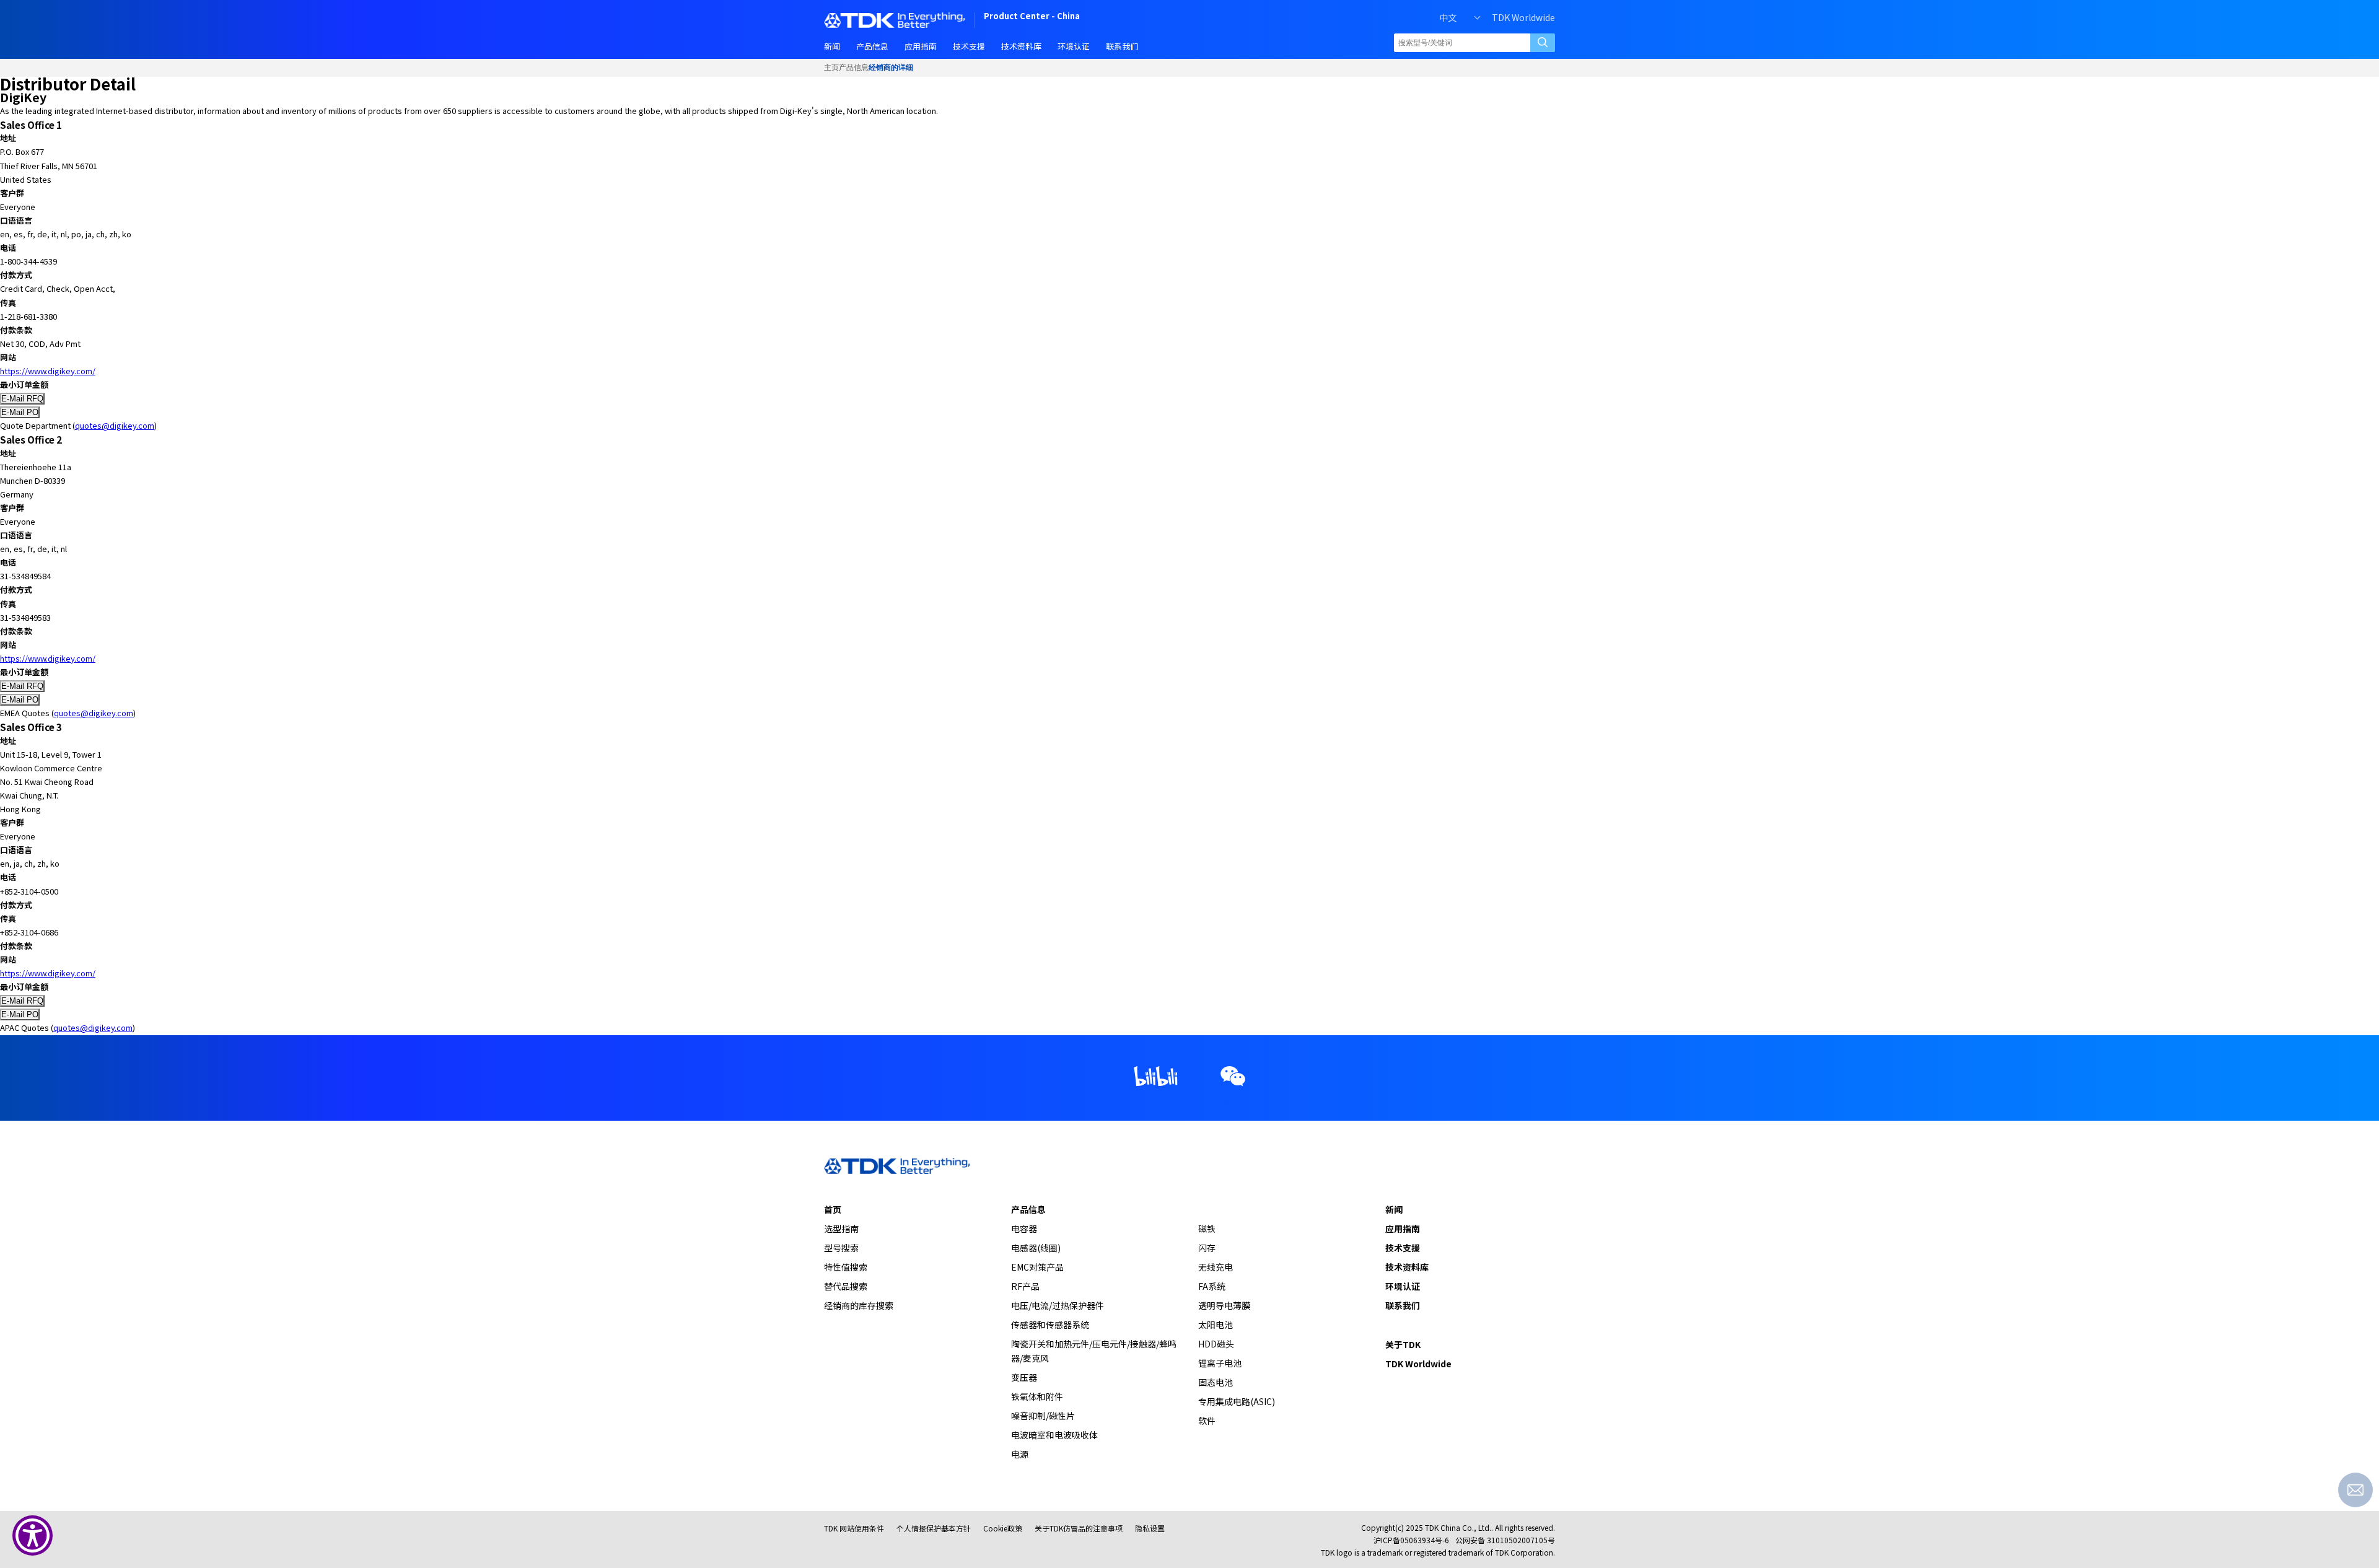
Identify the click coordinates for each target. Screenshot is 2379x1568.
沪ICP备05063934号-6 (1411, 1540)
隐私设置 (1150, 1528)
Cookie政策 (1003, 1528)
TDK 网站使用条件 (854, 1528)
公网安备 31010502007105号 (1505, 1540)
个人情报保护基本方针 (934, 1528)
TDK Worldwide (1523, 17)
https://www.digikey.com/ (48, 371)
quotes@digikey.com (115, 425)
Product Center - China (1032, 17)
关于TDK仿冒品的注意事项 (1079, 1528)
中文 (1448, 17)
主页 (831, 68)
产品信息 (854, 68)
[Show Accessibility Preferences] (33, 1535)
